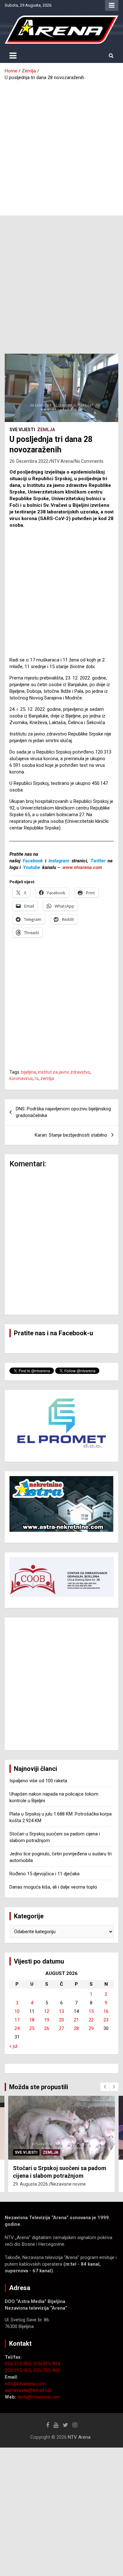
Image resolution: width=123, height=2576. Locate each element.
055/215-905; (19, 2370)
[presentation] (105, 2087)
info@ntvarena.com (25, 2384)
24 (17, 2028)
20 (61, 2020)
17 (17, 2020)
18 (32, 2020)
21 (76, 2020)
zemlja (47, 1078)
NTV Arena (62, 461)
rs (37, 1078)
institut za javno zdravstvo (64, 1072)
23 (106, 2020)
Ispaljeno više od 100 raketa (38, 1781)
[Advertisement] (61, 146)
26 (47, 2028)
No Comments (89, 461)
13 (61, 2011)
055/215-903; (19, 2364)
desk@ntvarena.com (39, 2397)
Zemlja (46, 430)
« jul (13, 2046)
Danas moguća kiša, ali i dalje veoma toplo (53, 1887)
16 (106, 2011)
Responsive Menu (112, 5)
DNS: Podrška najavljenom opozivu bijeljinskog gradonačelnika (63, 1112)
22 (91, 2020)
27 (61, 2028)
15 (91, 2011)
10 (17, 2011)
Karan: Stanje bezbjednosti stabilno (71, 1135)
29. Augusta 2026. (31, 2184)
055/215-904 (47, 2364)
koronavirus (21, 1078)
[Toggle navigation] (13, 56)
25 (32, 2028)
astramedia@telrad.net (28, 2390)
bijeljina (29, 1072)
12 (47, 2011)
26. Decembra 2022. (29, 461)
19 (47, 2020)
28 (76, 2028)
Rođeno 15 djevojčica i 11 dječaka (44, 1874)
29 (91, 2028)
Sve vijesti (22, 430)
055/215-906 (47, 2370)
